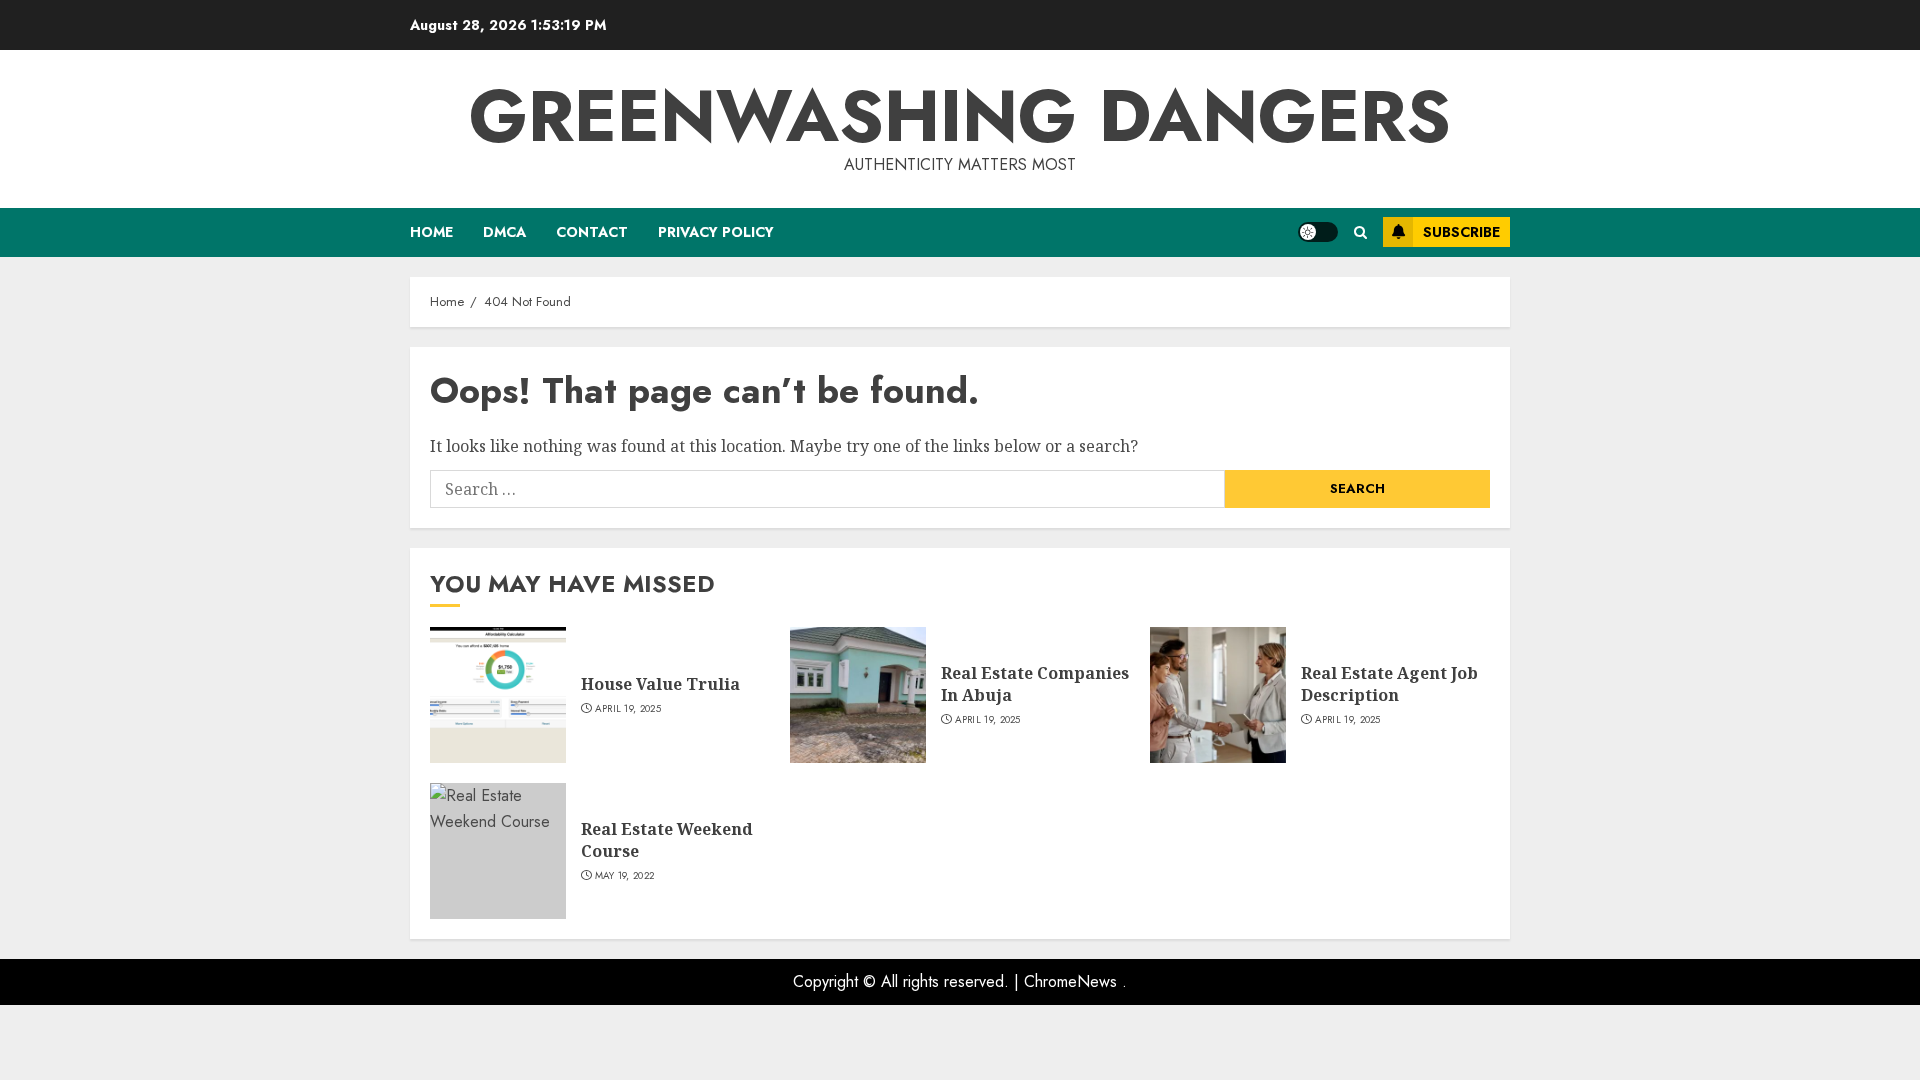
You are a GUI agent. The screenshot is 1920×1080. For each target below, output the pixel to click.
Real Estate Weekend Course (667, 840)
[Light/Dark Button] (1318, 232)
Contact (592, 232)
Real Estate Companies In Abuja (1035, 684)
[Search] (1360, 232)
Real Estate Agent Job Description (1389, 684)
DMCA (504, 232)
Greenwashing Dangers (960, 116)
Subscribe (1461, 232)
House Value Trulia (660, 684)
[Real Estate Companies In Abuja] (858, 695)
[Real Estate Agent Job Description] (1218, 695)
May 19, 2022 (625, 876)
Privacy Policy (716, 232)
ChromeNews (1070, 981)
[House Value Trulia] (498, 695)
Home (431, 232)
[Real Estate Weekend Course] (498, 851)
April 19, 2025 (628, 709)
